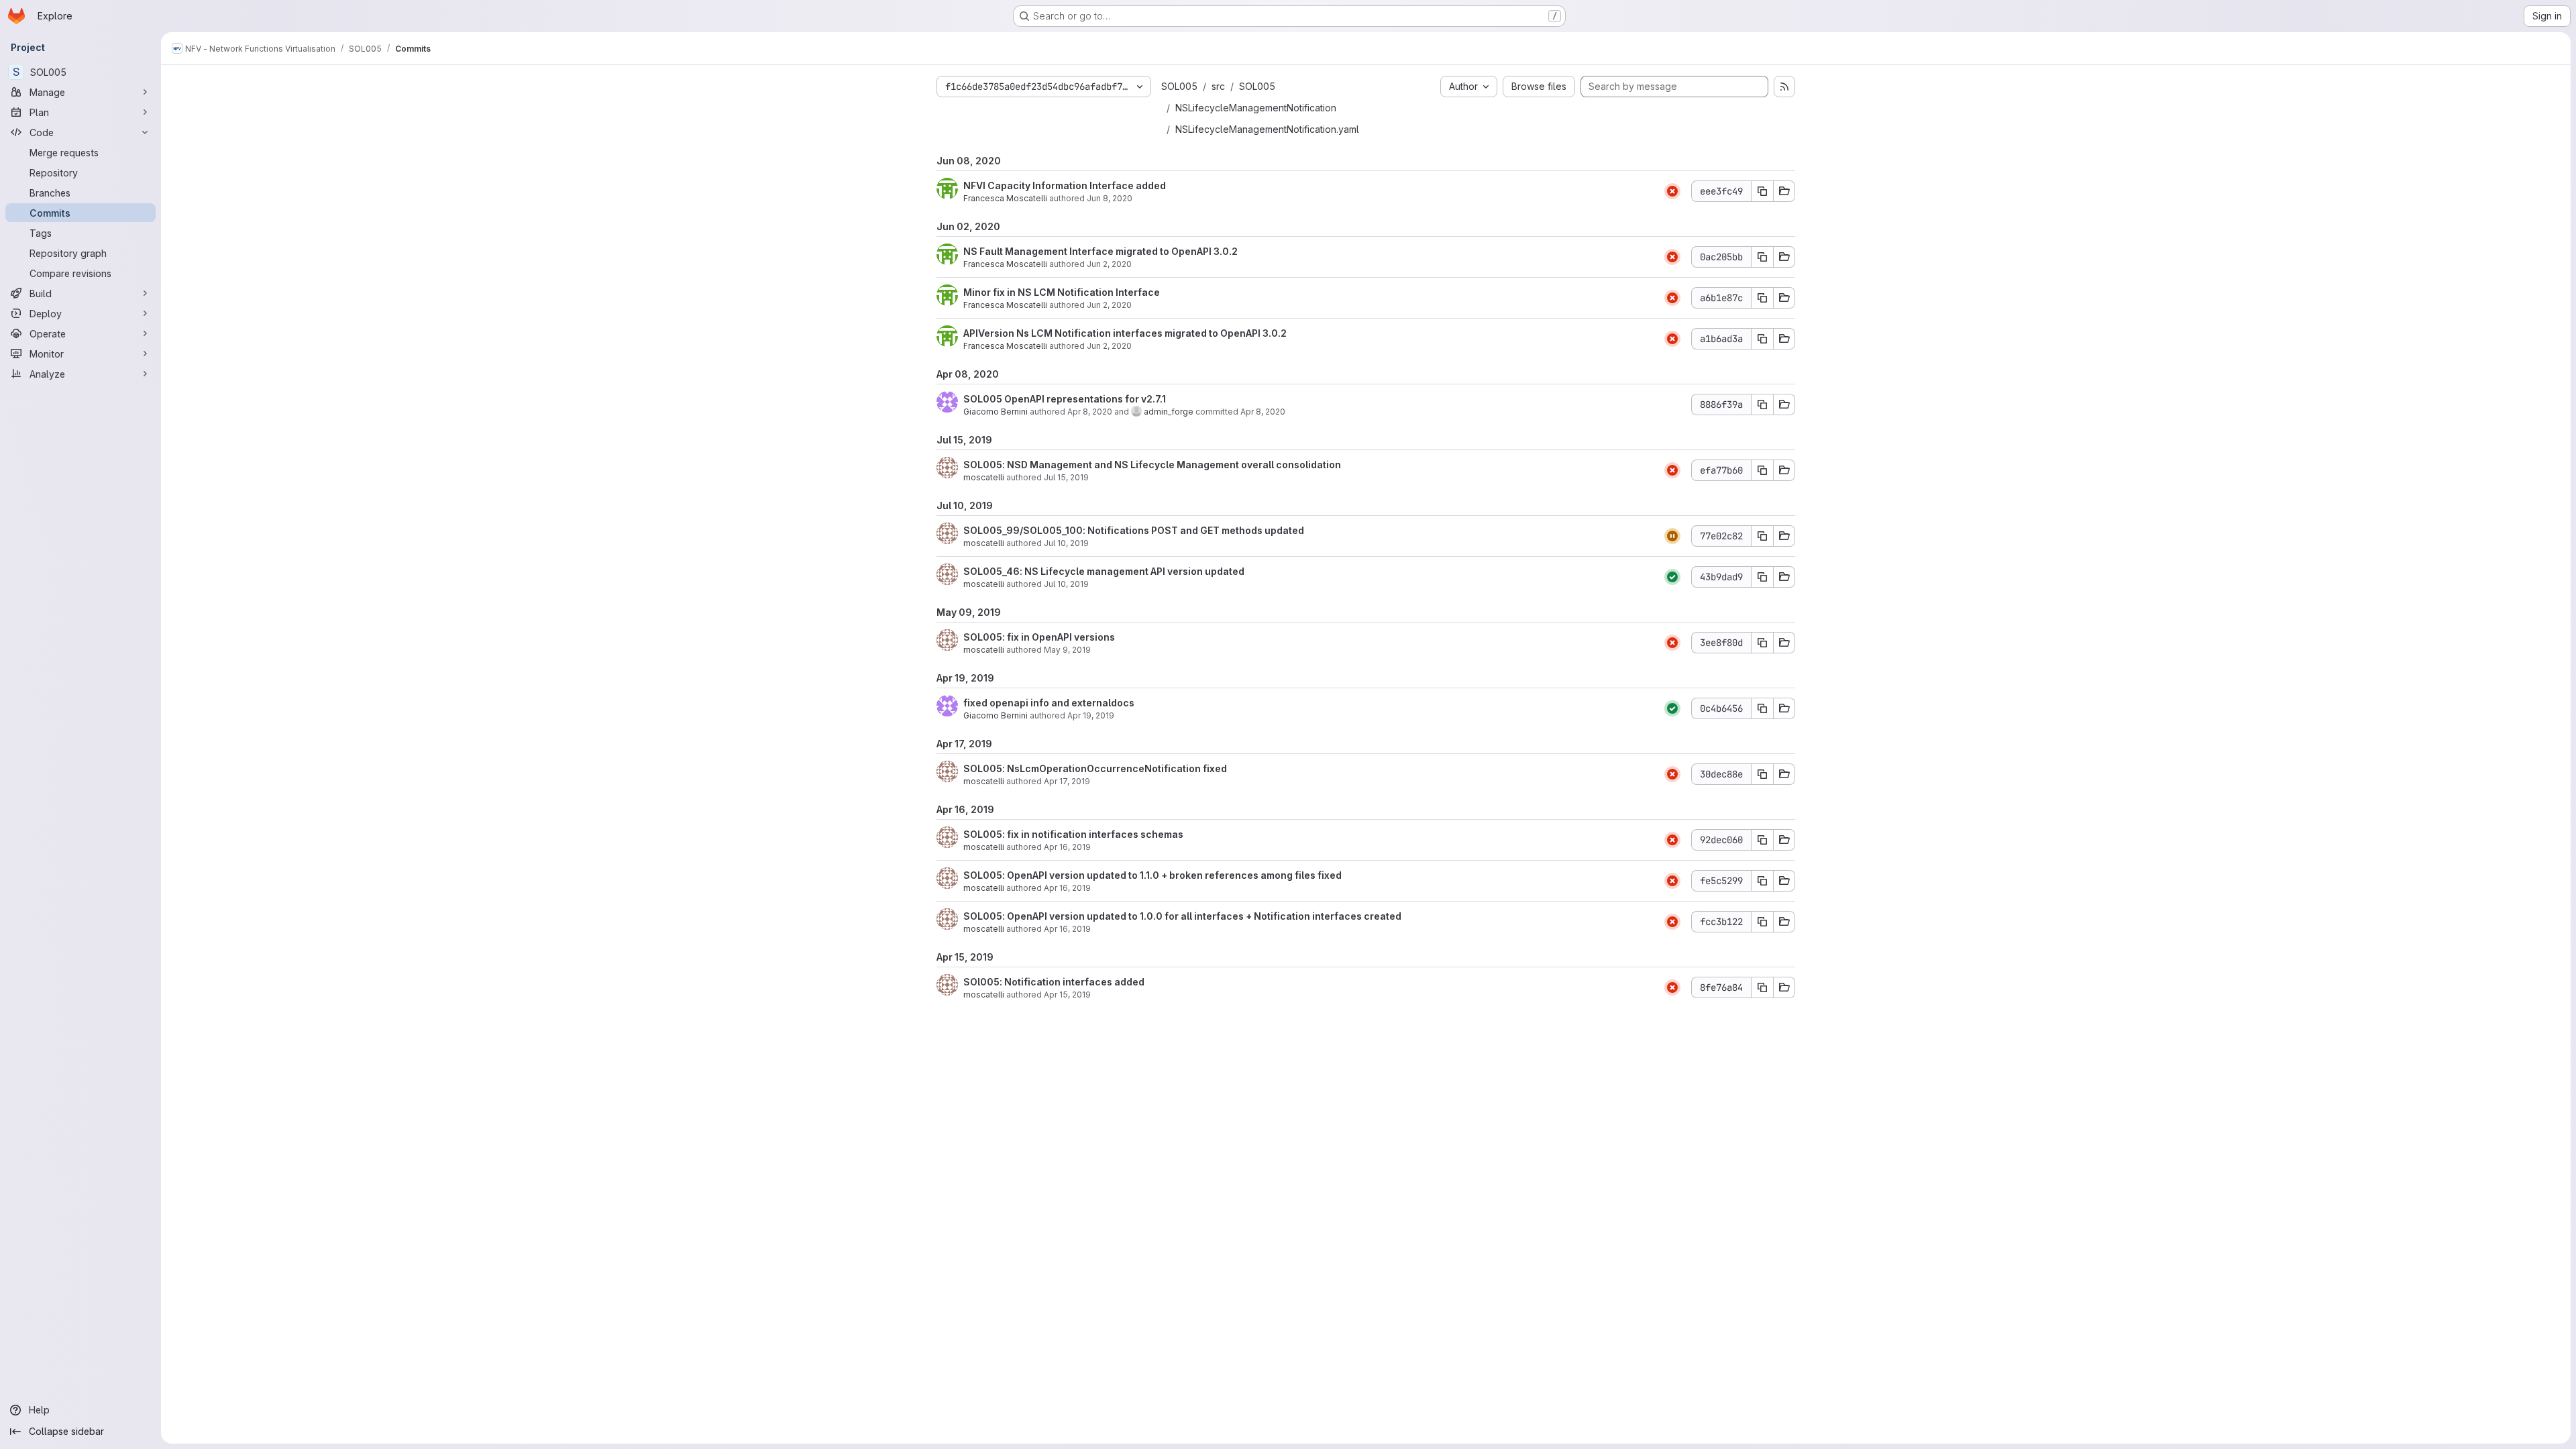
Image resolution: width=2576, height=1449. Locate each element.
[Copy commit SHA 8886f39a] (1762, 405)
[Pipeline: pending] (1672, 536)
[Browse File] (1784, 191)
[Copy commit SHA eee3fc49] (1762, 191)
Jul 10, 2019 (1066, 543)
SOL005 (1179, 86)
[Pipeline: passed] (1672, 577)
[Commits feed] (1784, 87)
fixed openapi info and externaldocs (1049, 703)
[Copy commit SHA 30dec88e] (1762, 774)
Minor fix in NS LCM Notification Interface (1062, 292)
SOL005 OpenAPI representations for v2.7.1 (1065, 399)
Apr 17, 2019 (1067, 781)
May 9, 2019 (1067, 650)
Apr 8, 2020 (1090, 412)
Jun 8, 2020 (1110, 198)
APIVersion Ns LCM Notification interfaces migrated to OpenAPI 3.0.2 (1125, 333)
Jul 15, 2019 (1066, 477)
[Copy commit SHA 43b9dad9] (1762, 577)
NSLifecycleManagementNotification (1256, 108)
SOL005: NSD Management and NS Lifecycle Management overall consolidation (1152, 465)
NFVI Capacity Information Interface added (1065, 185)
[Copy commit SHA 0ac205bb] (1762, 257)
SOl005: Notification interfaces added (1054, 982)
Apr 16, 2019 (1067, 847)
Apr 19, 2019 (1091, 715)
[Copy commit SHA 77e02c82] (1762, 536)
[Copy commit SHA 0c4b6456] (1762, 708)
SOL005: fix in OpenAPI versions (1039, 637)
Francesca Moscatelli (1005, 198)
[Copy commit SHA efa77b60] (1762, 470)
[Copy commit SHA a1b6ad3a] (1762, 339)
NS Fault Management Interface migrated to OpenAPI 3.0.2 (1101, 251)
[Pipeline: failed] (1672, 191)
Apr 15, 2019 (1067, 995)
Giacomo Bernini (996, 412)
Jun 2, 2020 (1109, 264)
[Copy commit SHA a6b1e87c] (1762, 298)
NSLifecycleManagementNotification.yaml (1267, 129)
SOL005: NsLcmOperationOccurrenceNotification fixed (1095, 768)
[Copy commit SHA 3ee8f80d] (1762, 643)
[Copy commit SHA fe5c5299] (1762, 881)
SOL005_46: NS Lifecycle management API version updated (1104, 571)
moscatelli (984, 477)
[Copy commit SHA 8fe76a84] (1762, 987)
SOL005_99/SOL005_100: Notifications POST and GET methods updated (1134, 530)
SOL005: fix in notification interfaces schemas (1073, 834)
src (1218, 86)
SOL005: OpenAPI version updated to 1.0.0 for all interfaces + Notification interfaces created (1182, 916)
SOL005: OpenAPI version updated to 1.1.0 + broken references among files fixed (1152, 875)
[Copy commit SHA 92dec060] (1762, 840)
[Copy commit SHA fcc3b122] (1762, 922)
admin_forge (1169, 412)
